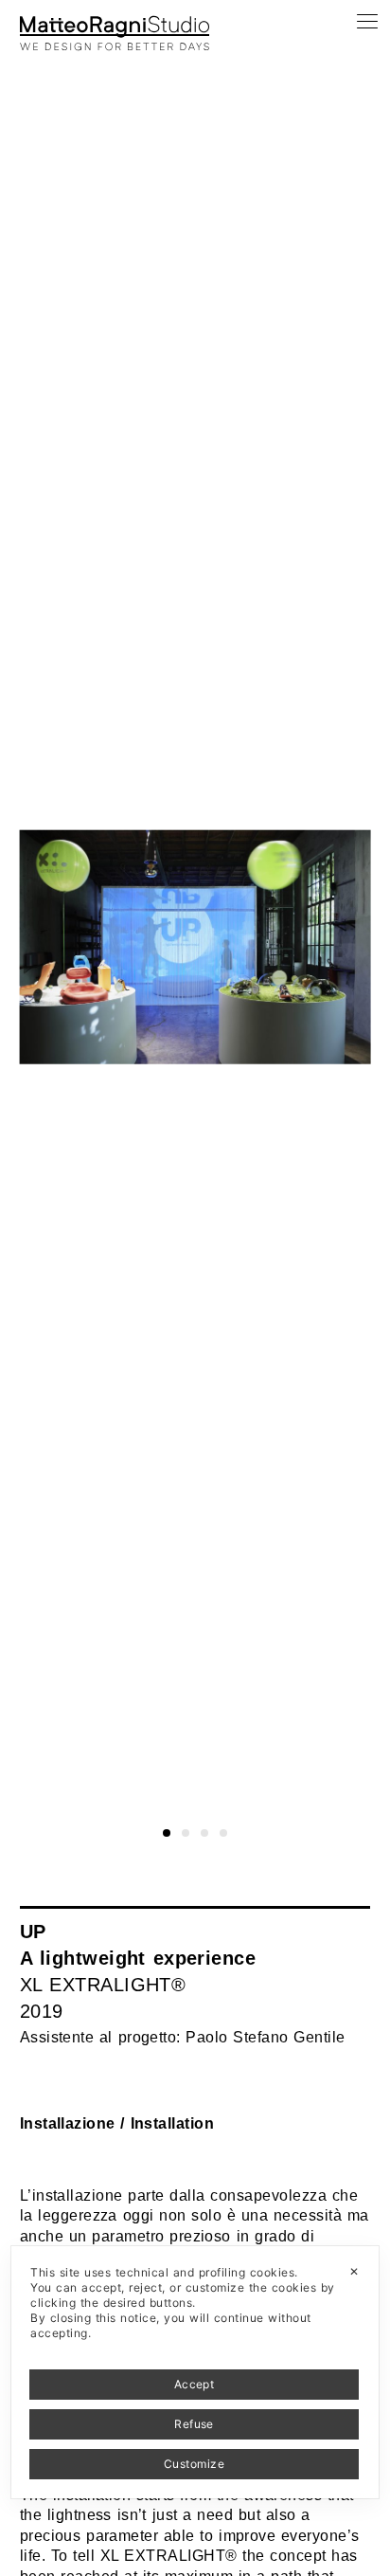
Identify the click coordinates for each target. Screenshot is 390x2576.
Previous (32, 36)
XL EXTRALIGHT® (103, 1985)
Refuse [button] (194, 2424)
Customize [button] (194, 2464)
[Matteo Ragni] (115, 23)
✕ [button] (354, 2271)
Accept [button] (195, 2384)
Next (373, 36)
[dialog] (195, 2372)
